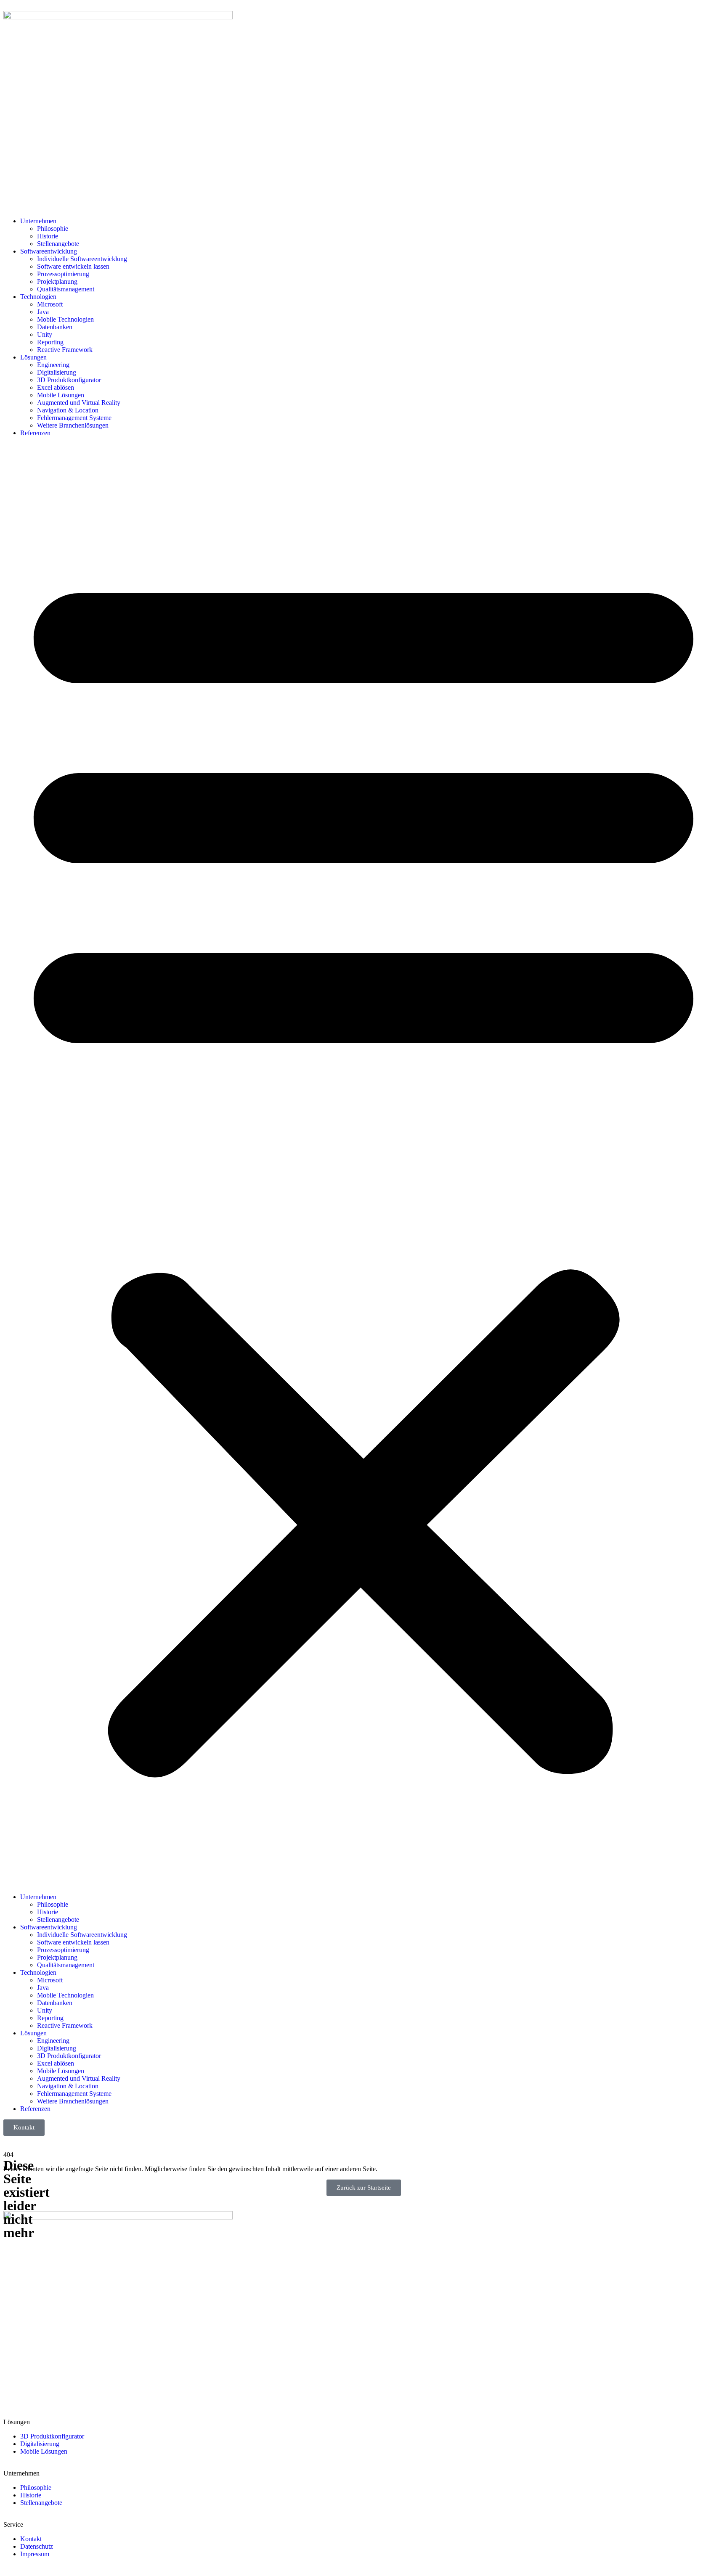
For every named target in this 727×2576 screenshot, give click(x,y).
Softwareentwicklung (49, 251)
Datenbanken (55, 327)
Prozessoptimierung (63, 274)
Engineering (53, 365)
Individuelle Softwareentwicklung (82, 259)
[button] (363, 1165)
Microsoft (50, 304)
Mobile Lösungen (61, 395)
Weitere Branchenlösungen (73, 425)
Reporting (50, 342)
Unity (45, 334)
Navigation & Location (68, 410)
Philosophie (53, 229)
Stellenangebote (58, 244)
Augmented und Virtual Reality (79, 403)
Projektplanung (57, 281)
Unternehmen (38, 221)
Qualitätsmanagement (66, 289)
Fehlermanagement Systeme (74, 418)
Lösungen (33, 357)
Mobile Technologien (65, 319)
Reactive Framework (65, 350)
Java (43, 312)
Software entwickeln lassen (73, 266)
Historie (48, 236)
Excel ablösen (56, 387)
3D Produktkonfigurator (69, 380)
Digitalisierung (57, 372)
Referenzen (35, 433)
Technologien (38, 297)
